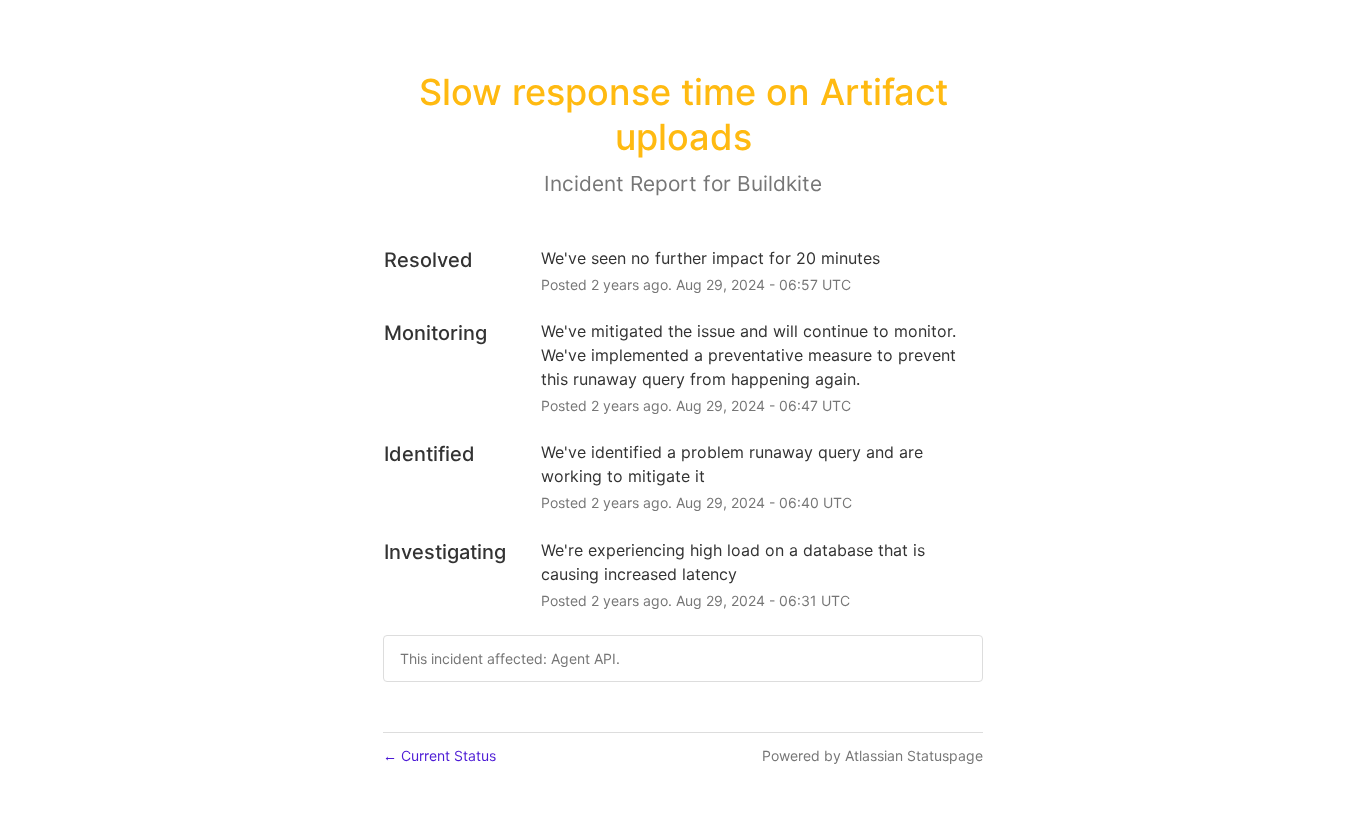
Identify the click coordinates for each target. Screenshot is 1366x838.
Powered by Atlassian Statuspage (872, 755)
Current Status (439, 755)
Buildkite (779, 183)
